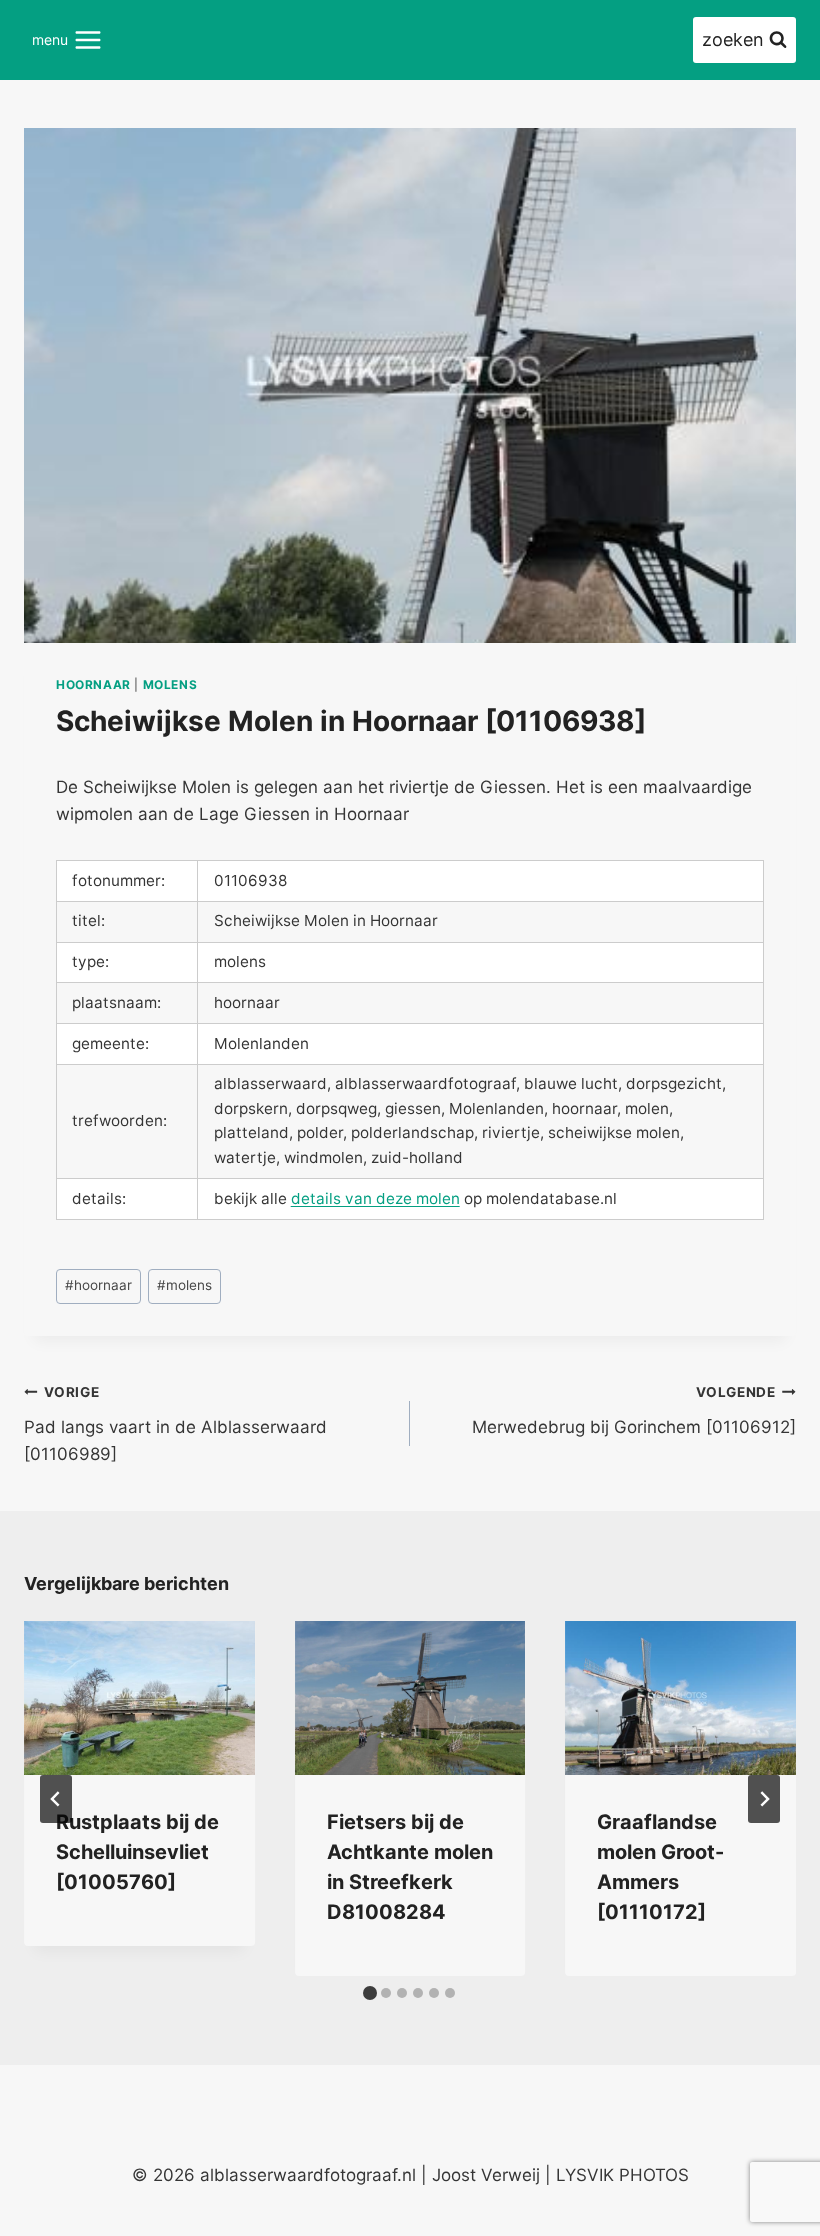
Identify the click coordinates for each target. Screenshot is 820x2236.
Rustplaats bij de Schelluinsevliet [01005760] (137, 1852)
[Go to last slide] (56, 1799)
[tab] (370, 1993)
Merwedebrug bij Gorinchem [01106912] (634, 1410)
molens (170, 684)
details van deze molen (375, 1198)
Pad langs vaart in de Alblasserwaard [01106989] (175, 1424)
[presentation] (139, 1698)
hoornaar (93, 684)
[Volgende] (764, 1799)
